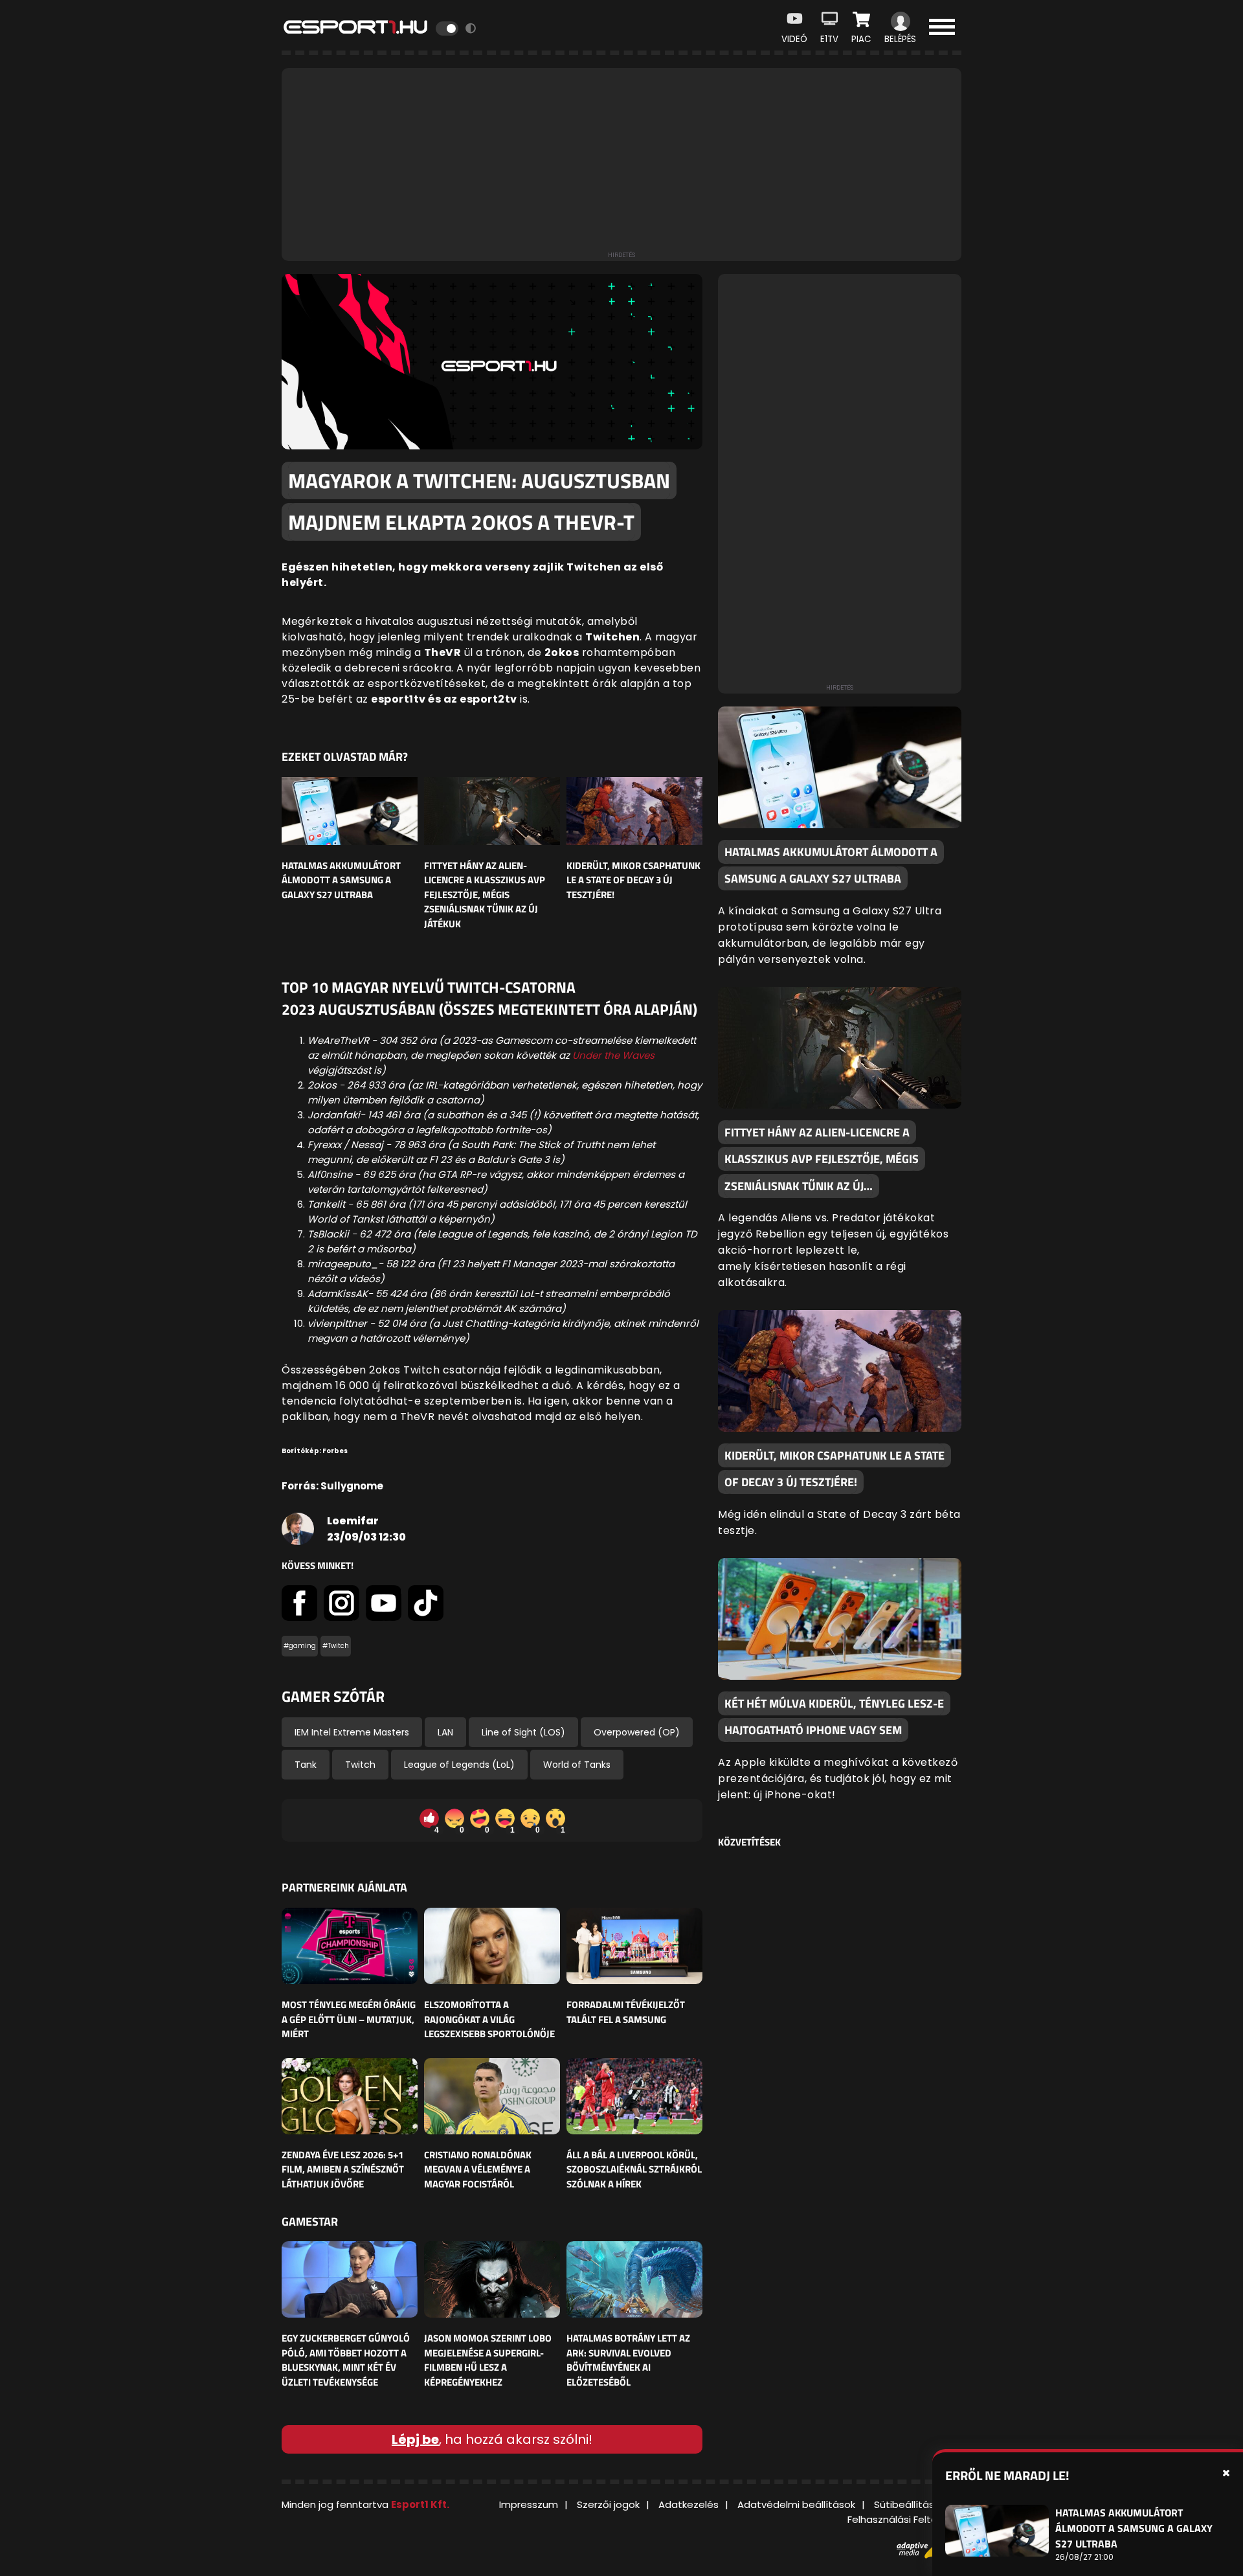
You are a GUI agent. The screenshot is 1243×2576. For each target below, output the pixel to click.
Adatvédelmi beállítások (796, 2504)
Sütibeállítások (910, 2504)
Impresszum (529, 2504)
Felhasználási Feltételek (904, 2519)
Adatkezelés (689, 2504)
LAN (445, 1732)
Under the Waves (613, 1055)
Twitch (360, 1765)
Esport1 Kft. (420, 2504)
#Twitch (336, 1646)
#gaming (300, 1646)
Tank (306, 1765)
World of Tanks (577, 1765)
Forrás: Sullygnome (332, 1486)
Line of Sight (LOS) (523, 1732)
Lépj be (415, 2439)
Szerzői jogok (608, 2504)
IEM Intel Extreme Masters (352, 1732)
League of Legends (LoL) (459, 1765)
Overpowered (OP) (637, 1732)
